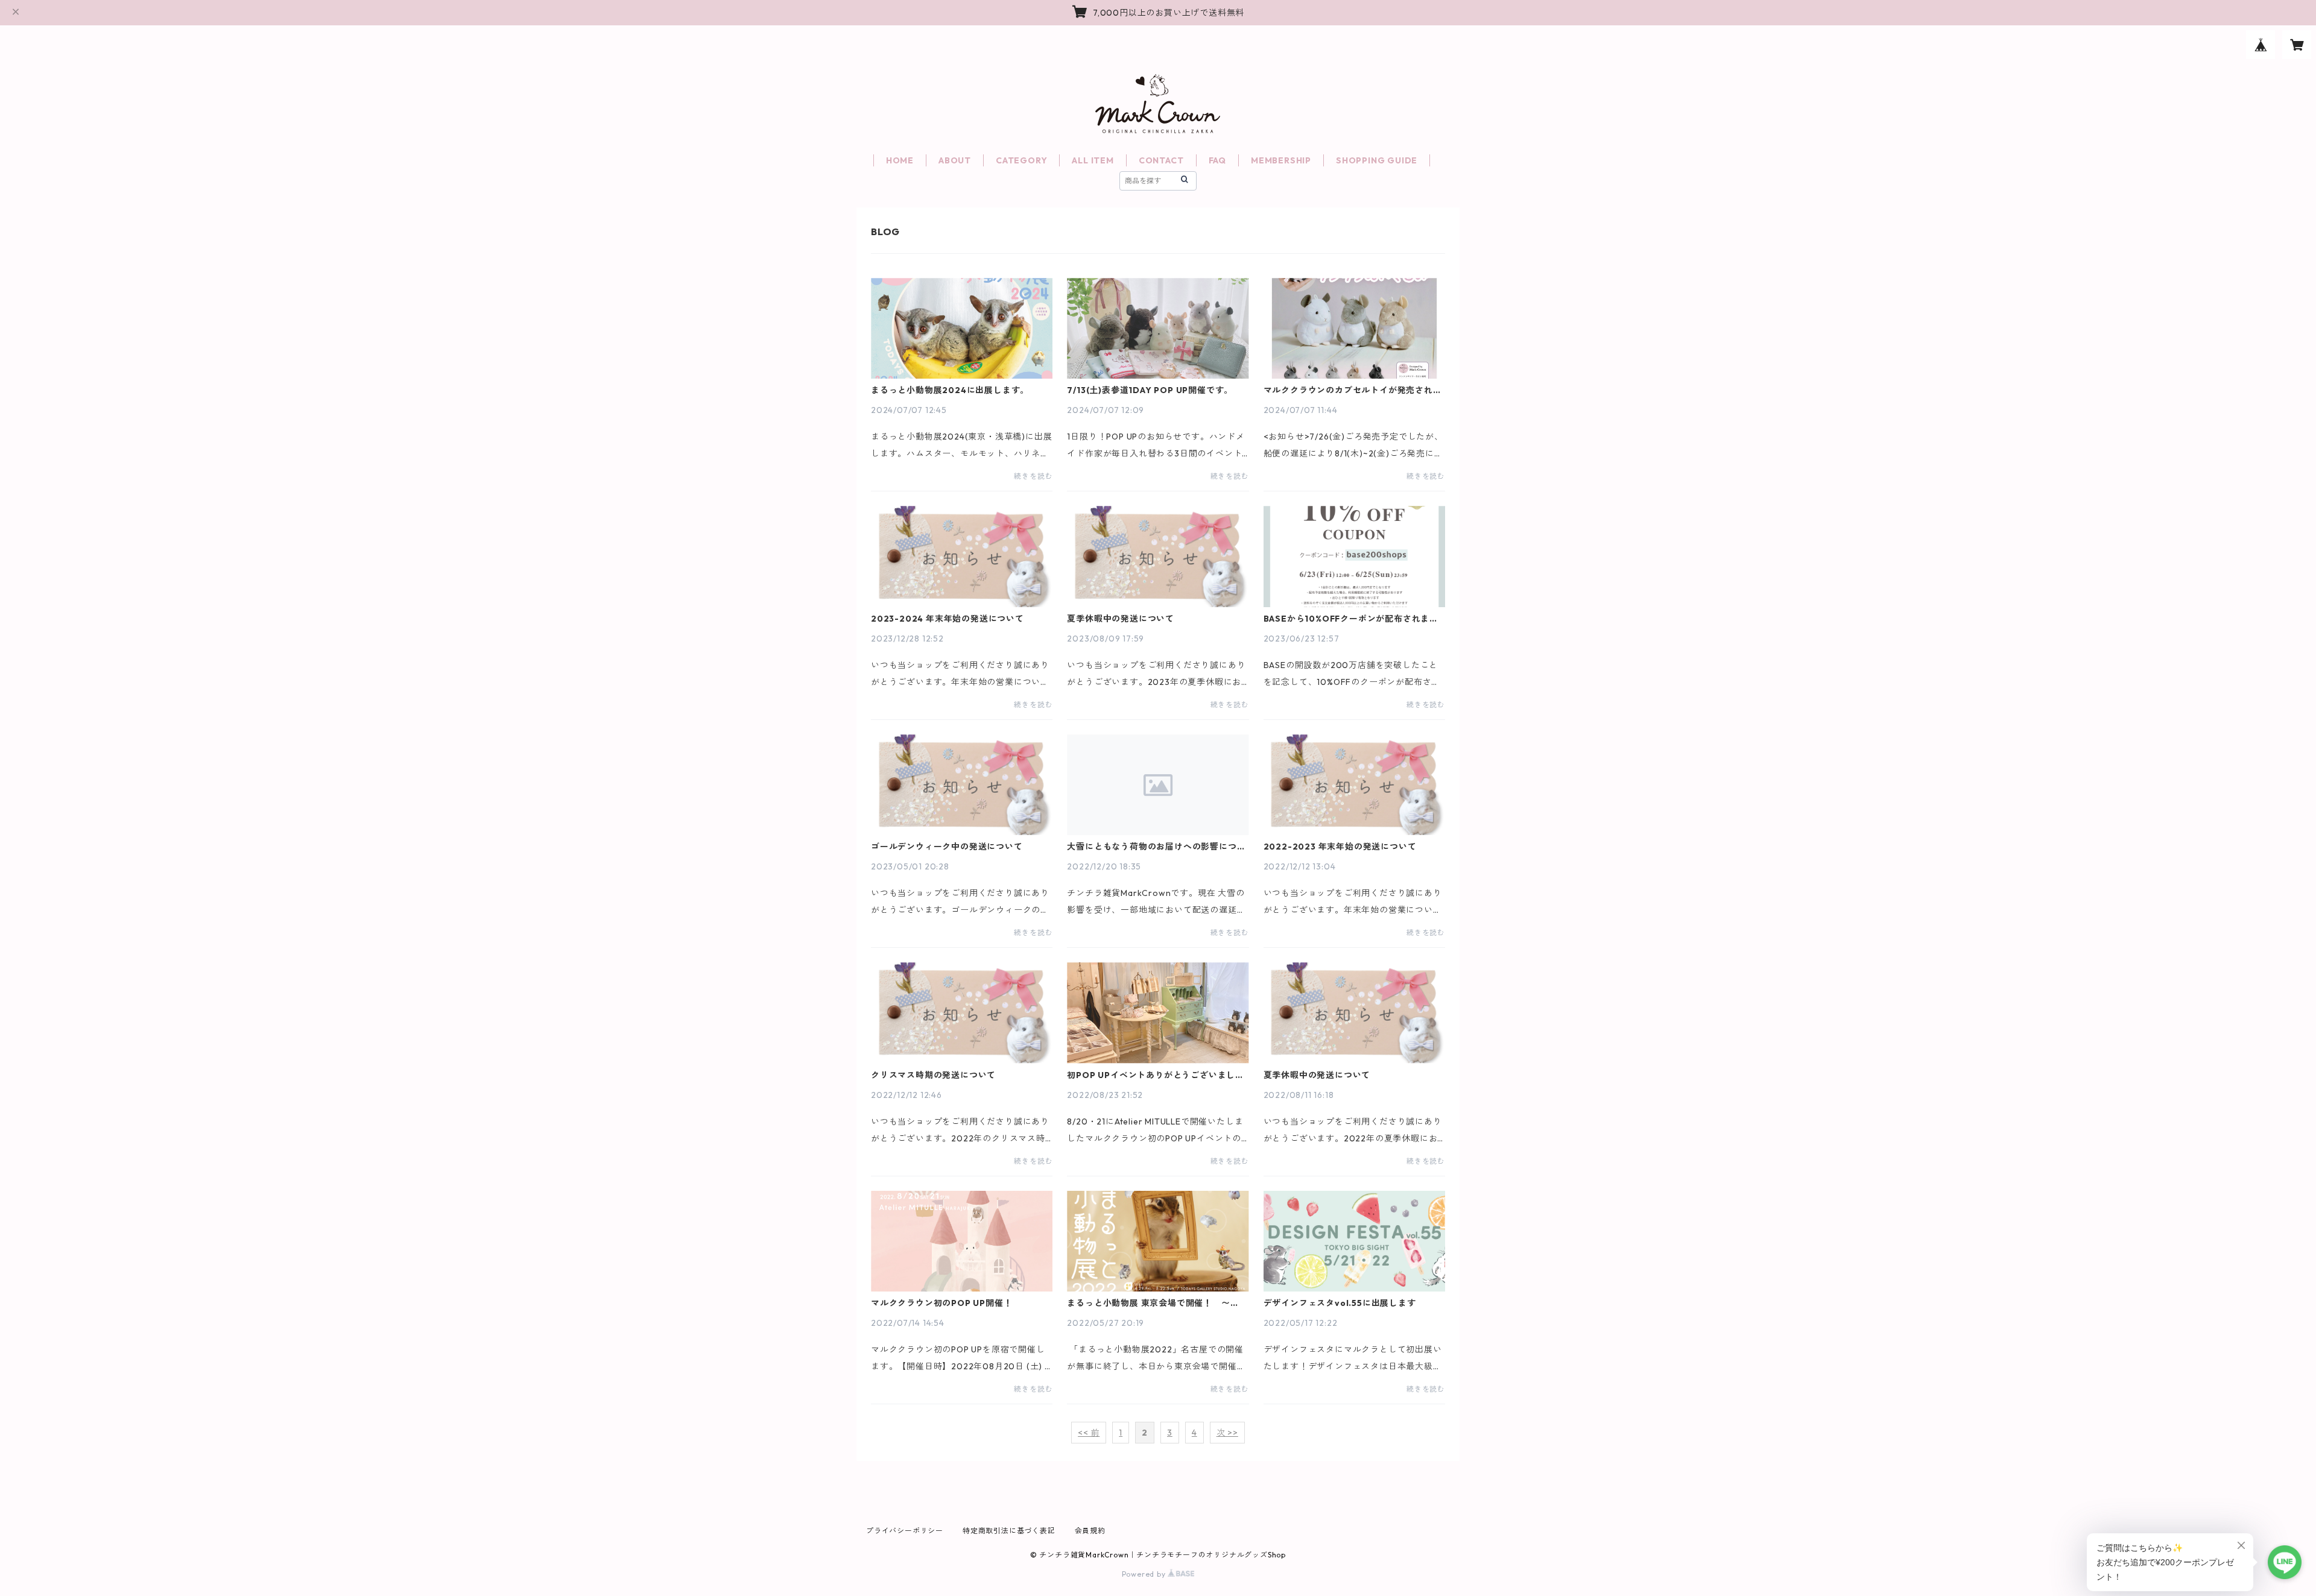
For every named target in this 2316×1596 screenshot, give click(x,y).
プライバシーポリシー (905, 1531)
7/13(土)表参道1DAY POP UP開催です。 (1150, 390)
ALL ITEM (1093, 160)
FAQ (1217, 160)
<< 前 (1089, 1433)
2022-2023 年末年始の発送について (1340, 847)
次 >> (1227, 1433)
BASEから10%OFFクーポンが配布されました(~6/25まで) (1351, 619)
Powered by (1145, 1574)
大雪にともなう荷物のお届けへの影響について (1156, 847)
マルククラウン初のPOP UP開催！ (941, 1303)
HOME (900, 160)
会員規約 (1090, 1531)
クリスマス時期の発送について (933, 1075)
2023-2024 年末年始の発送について (948, 619)
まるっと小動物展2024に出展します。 (950, 390)
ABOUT (955, 160)
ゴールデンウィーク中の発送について (947, 847)
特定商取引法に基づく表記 (1009, 1531)
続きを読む (1033, 476)
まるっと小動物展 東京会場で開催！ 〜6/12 (1148, 1303)
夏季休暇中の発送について (1121, 619)
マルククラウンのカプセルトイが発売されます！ (1353, 390)
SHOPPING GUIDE (1377, 160)
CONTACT (1161, 160)
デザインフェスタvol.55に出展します (1340, 1303)
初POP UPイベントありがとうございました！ (1151, 1075)
